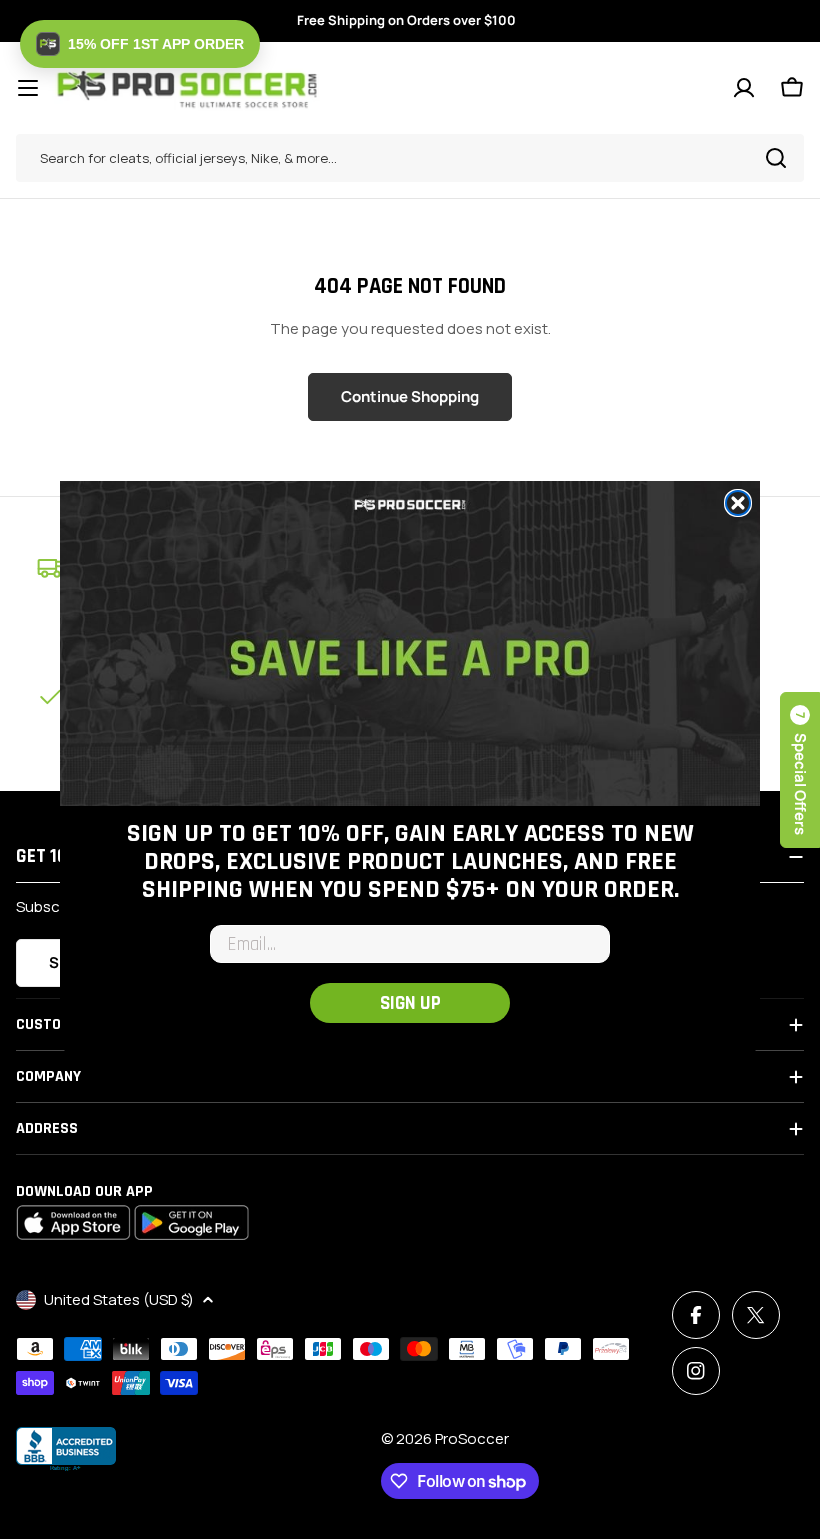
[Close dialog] (738, 503)
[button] (140, 44)
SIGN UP (410, 1003)
